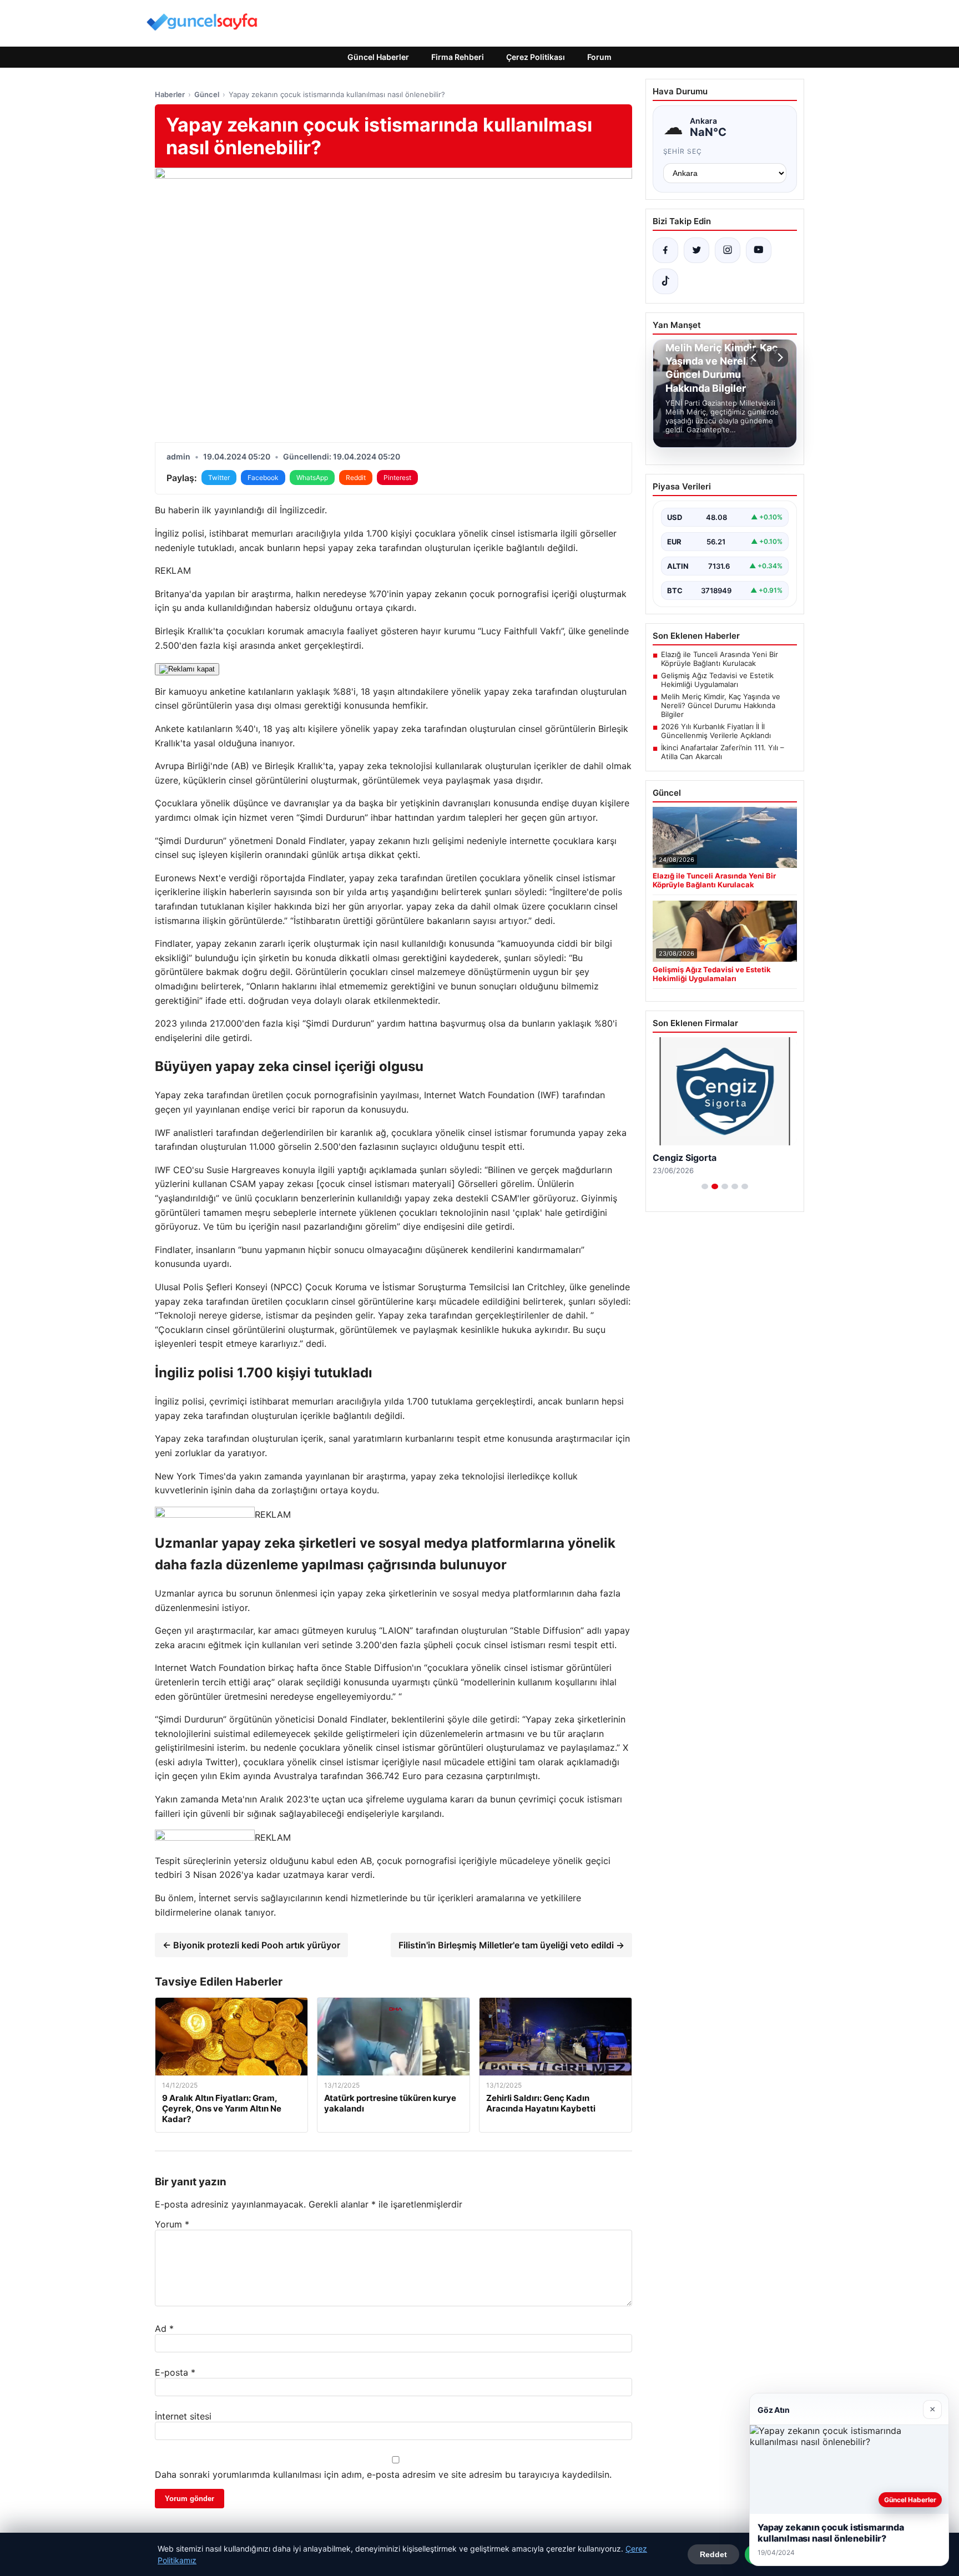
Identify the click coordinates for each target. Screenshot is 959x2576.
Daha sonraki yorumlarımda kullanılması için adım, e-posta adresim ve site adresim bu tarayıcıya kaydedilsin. (383, 2474)
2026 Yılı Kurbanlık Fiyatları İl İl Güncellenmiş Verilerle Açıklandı (716, 731)
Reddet (713, 2554)
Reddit (356, 478)
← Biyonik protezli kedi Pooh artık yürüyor (251, 1945)
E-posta (175, 2372)
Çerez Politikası (536, 57)
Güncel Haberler (378, 57)
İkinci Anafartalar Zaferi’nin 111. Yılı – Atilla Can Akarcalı (723, 752)
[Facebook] (665, 250)
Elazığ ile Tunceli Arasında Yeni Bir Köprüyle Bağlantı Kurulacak (720, 659)
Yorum (172, 2224)
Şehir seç (683, 151)
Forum (599, 57)
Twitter (219, 478)
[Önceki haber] (755, 357)
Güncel (207, 94)
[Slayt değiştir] (705, 1186)
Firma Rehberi (458, 57)
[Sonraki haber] (779, 357)
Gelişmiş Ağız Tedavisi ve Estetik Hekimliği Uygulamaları (717, 680)
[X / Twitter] (696, 250)
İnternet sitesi (183, 2416)
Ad (164, 2328)
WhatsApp (312, 478)
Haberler (170, 94)
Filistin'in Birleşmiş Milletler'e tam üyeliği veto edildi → (511, 1945)
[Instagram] (728, 250)
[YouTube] (759, 250)
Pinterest (397, 478)
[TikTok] (665, 281)
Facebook (263, 478)
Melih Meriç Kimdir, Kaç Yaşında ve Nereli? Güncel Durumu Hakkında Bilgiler (721, 705)
